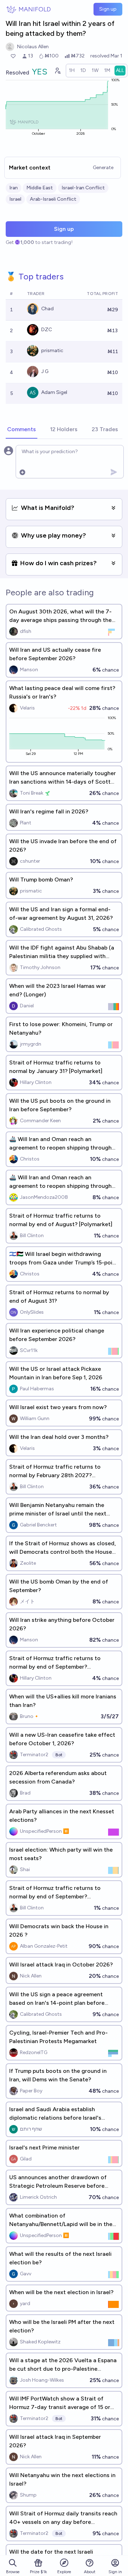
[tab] (22, 430)
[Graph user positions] (57, 71)
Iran (14, 188)
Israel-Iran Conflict (83, 188)
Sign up (108, 9)
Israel (15, 199)
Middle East (40, 188)
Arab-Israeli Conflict (53, 199)
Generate (103, 168)
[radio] (72, 71)
